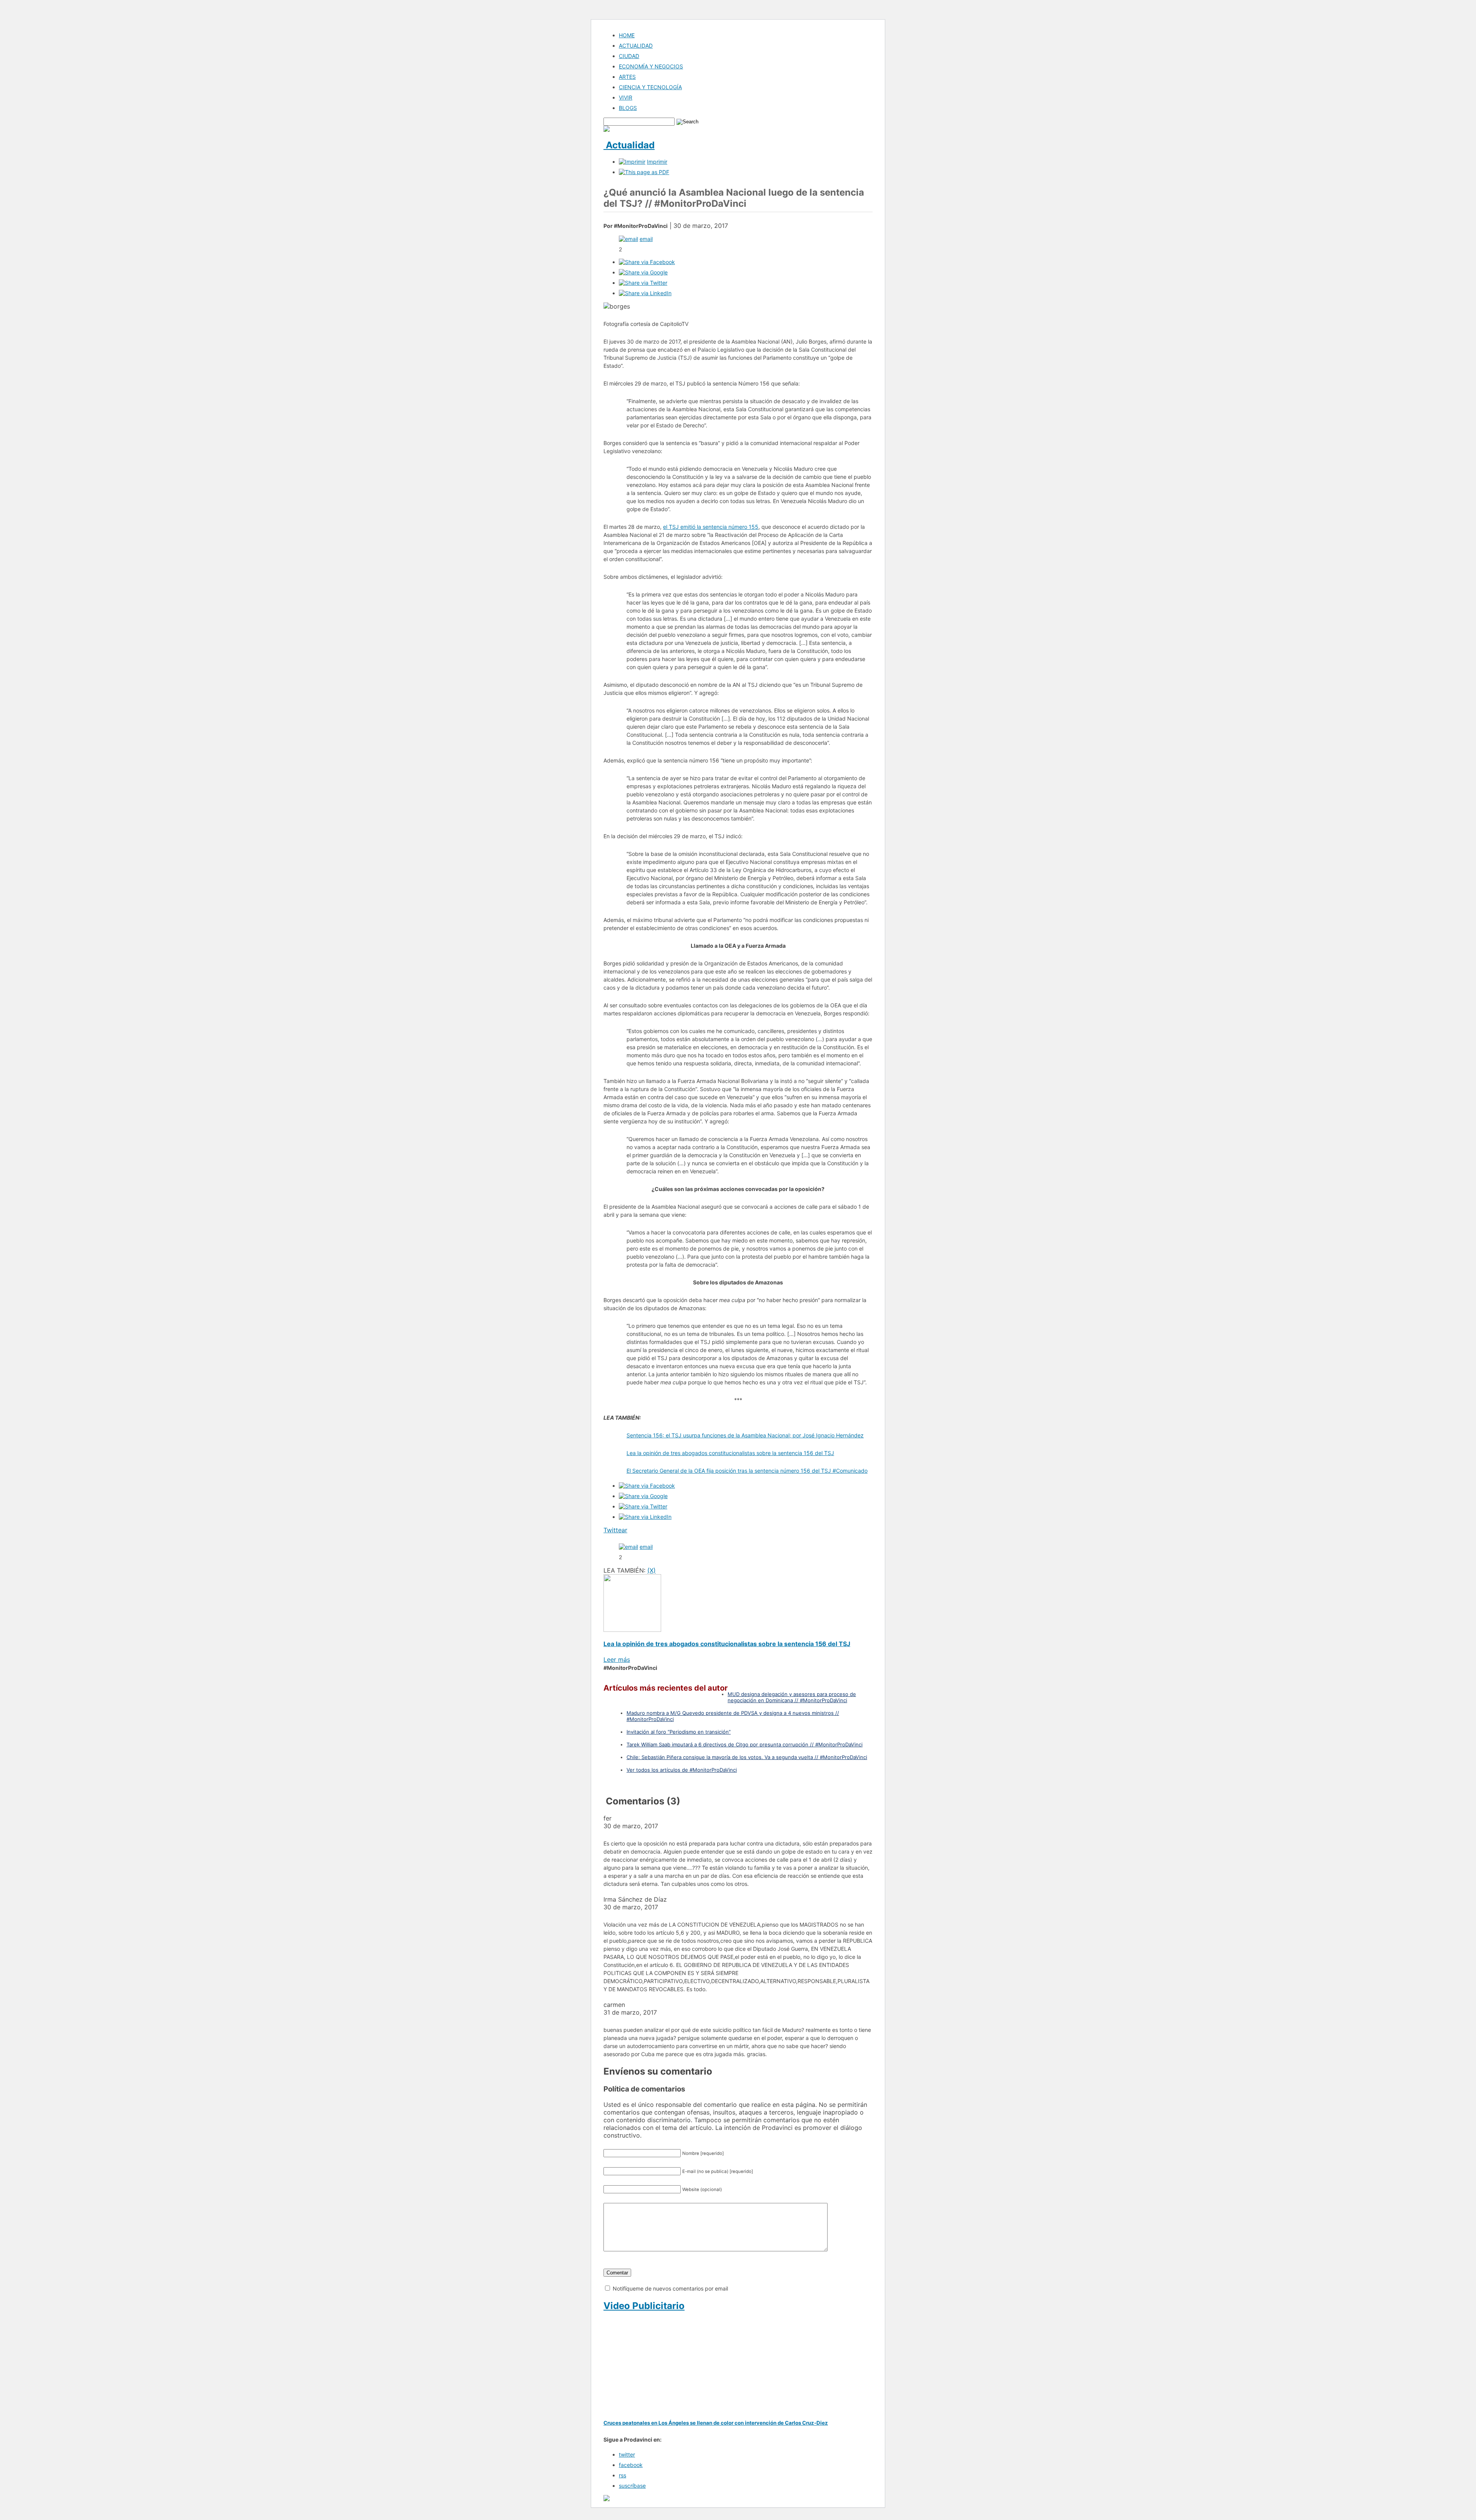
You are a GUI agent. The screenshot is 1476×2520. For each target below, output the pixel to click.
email (646, 239)
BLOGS (628, 108)
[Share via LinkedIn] (645, 293)
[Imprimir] (632, 162)
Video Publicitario (644, 2306)
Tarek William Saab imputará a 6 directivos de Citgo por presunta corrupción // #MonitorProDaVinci (745, 1744)
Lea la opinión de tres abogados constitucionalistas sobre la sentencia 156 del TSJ (730, 1453)
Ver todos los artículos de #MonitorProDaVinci (682, 1770)
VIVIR (626, 97)
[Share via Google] (643, 272)
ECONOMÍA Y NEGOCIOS (651, 66)
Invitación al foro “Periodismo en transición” (679, 1732)
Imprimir (657, 162)
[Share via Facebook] (647, 262)
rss (622, 2475)
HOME (627, 35)
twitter (627, 2454)
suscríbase (632, 2486)
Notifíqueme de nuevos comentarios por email (670, 2288)
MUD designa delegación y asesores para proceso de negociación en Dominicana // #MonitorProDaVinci (792, 1697)
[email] (628, 239)
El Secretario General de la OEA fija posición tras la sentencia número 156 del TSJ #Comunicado (747, 1471)
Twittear (615, 1530)
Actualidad (629, 145)
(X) (652, 1570)
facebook (631, 2465)
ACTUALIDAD (636, 46)
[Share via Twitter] (643, 283)
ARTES (627, 77)
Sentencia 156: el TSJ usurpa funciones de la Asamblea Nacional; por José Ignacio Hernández (745, 1435)
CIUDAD (629, 56)
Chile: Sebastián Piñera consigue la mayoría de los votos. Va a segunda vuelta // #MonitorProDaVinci (747, 1757)
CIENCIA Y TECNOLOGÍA (650, 87)
